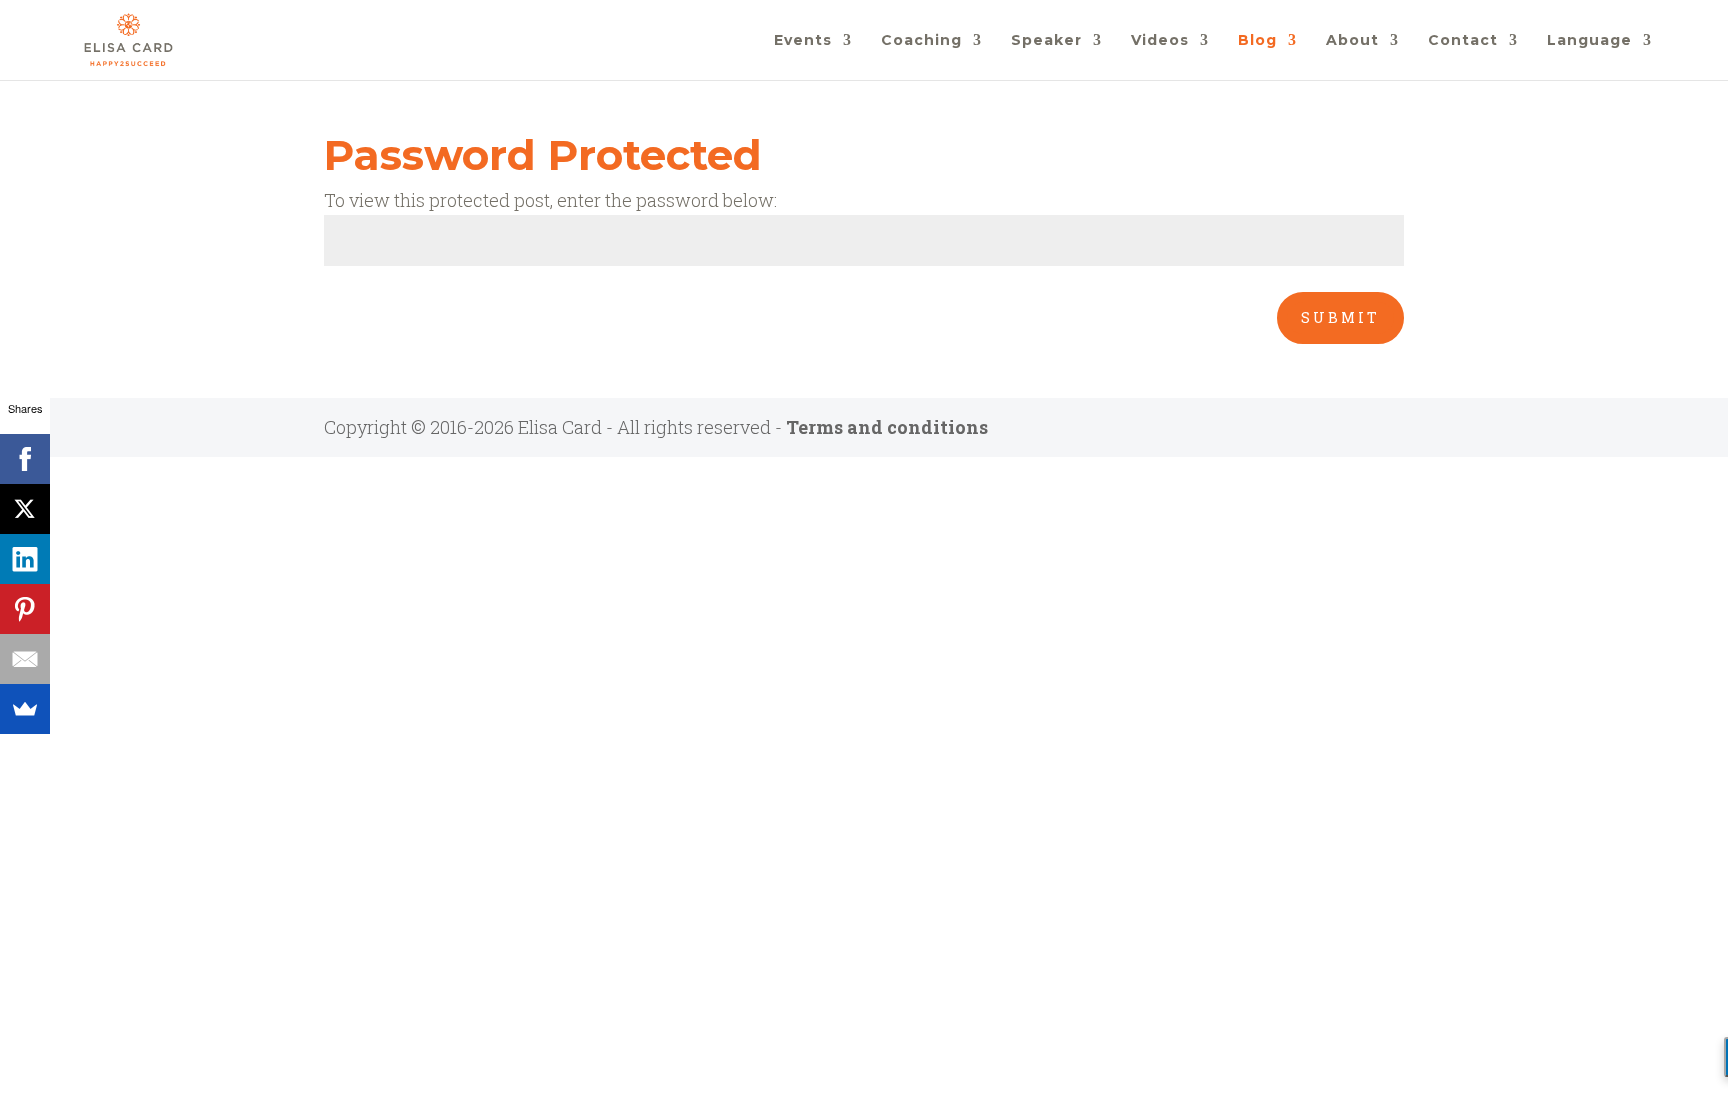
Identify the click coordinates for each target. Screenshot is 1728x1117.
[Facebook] (25, 459)
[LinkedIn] (25, 559)
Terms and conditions (887, 427)
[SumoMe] (25, 709)
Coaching (921, 41)
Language (1589, 41)
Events (803, 41)
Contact (1463, 41)
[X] (25, 509)
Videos (1160, 41)
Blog (1257, 41)
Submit (1340, 317)
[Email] (25, 659)
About (1352, 41)
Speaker (1046, 41)
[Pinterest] (25, 609)
